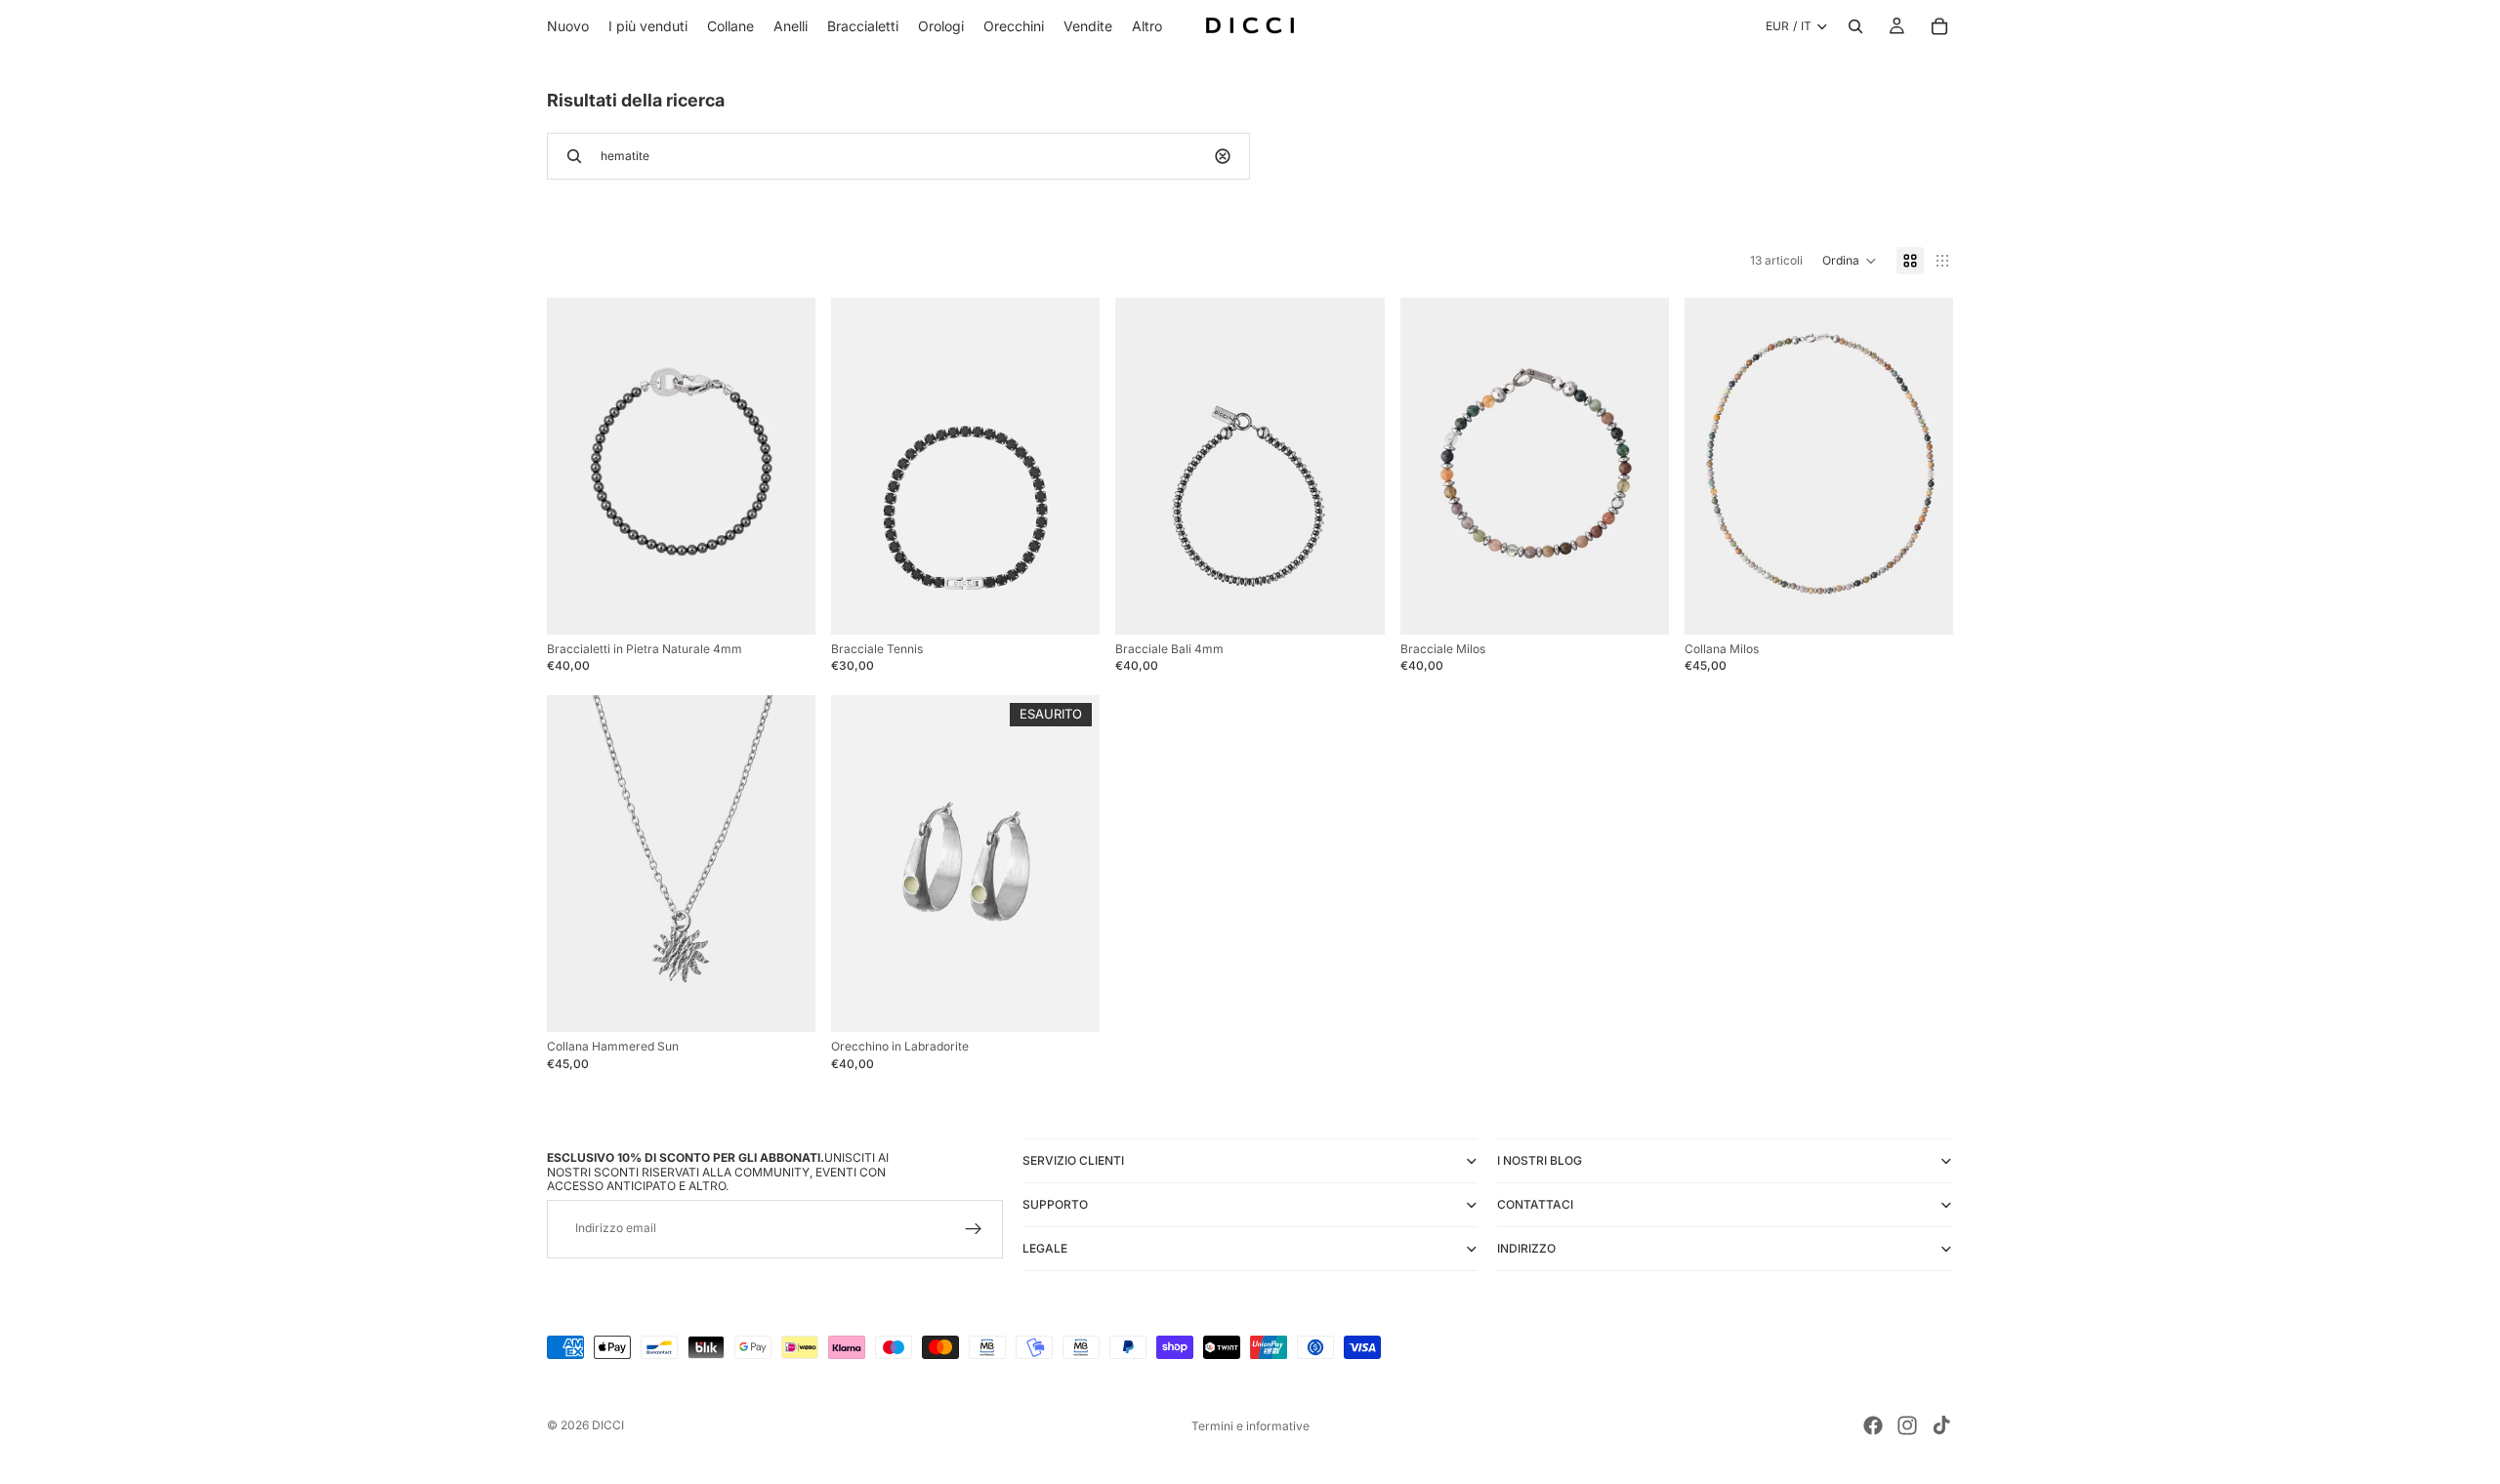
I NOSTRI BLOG (1540, 1160)
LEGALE (1045, 1248)
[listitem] (1147, 26)
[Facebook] (1873, 1425)
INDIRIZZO (1526, 1248)
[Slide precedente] (576, 466)
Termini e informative (1250, 1426)
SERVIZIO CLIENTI (1073, 1160)
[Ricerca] (1855, 26)
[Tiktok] (1941, 1425)
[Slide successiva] (786, 466)
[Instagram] (1907, 1425)
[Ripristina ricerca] (1223, 156)
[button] (1850, 261)
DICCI (608, 1425)
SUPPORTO (1055, 1204)
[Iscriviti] (974, 1229)
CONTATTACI (1535, 1204)
